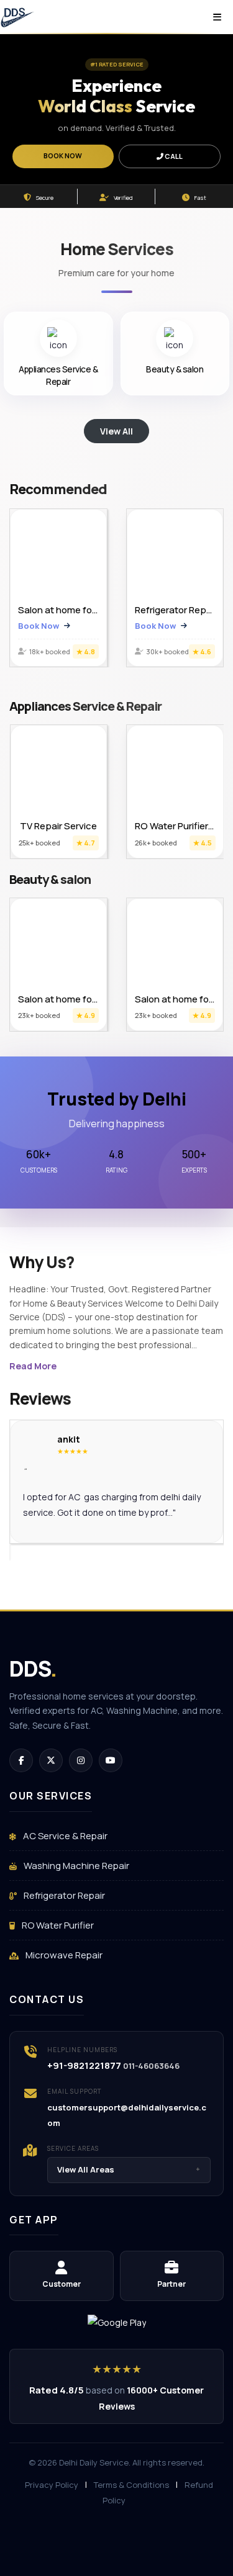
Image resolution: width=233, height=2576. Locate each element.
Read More (33, 1366)
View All (116, 431)
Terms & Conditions (131, 2485)
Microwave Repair (63, 1955)
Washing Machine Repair (75, 1866)
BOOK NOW (63, 155)
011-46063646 (151, 2066)
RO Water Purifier (57, 1925)
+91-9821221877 (84, 2065)
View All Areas (129, 2169)
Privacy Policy (52, 2485)
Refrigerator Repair (63, 1895)
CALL (173, 156)
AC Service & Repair (64, 1836)
